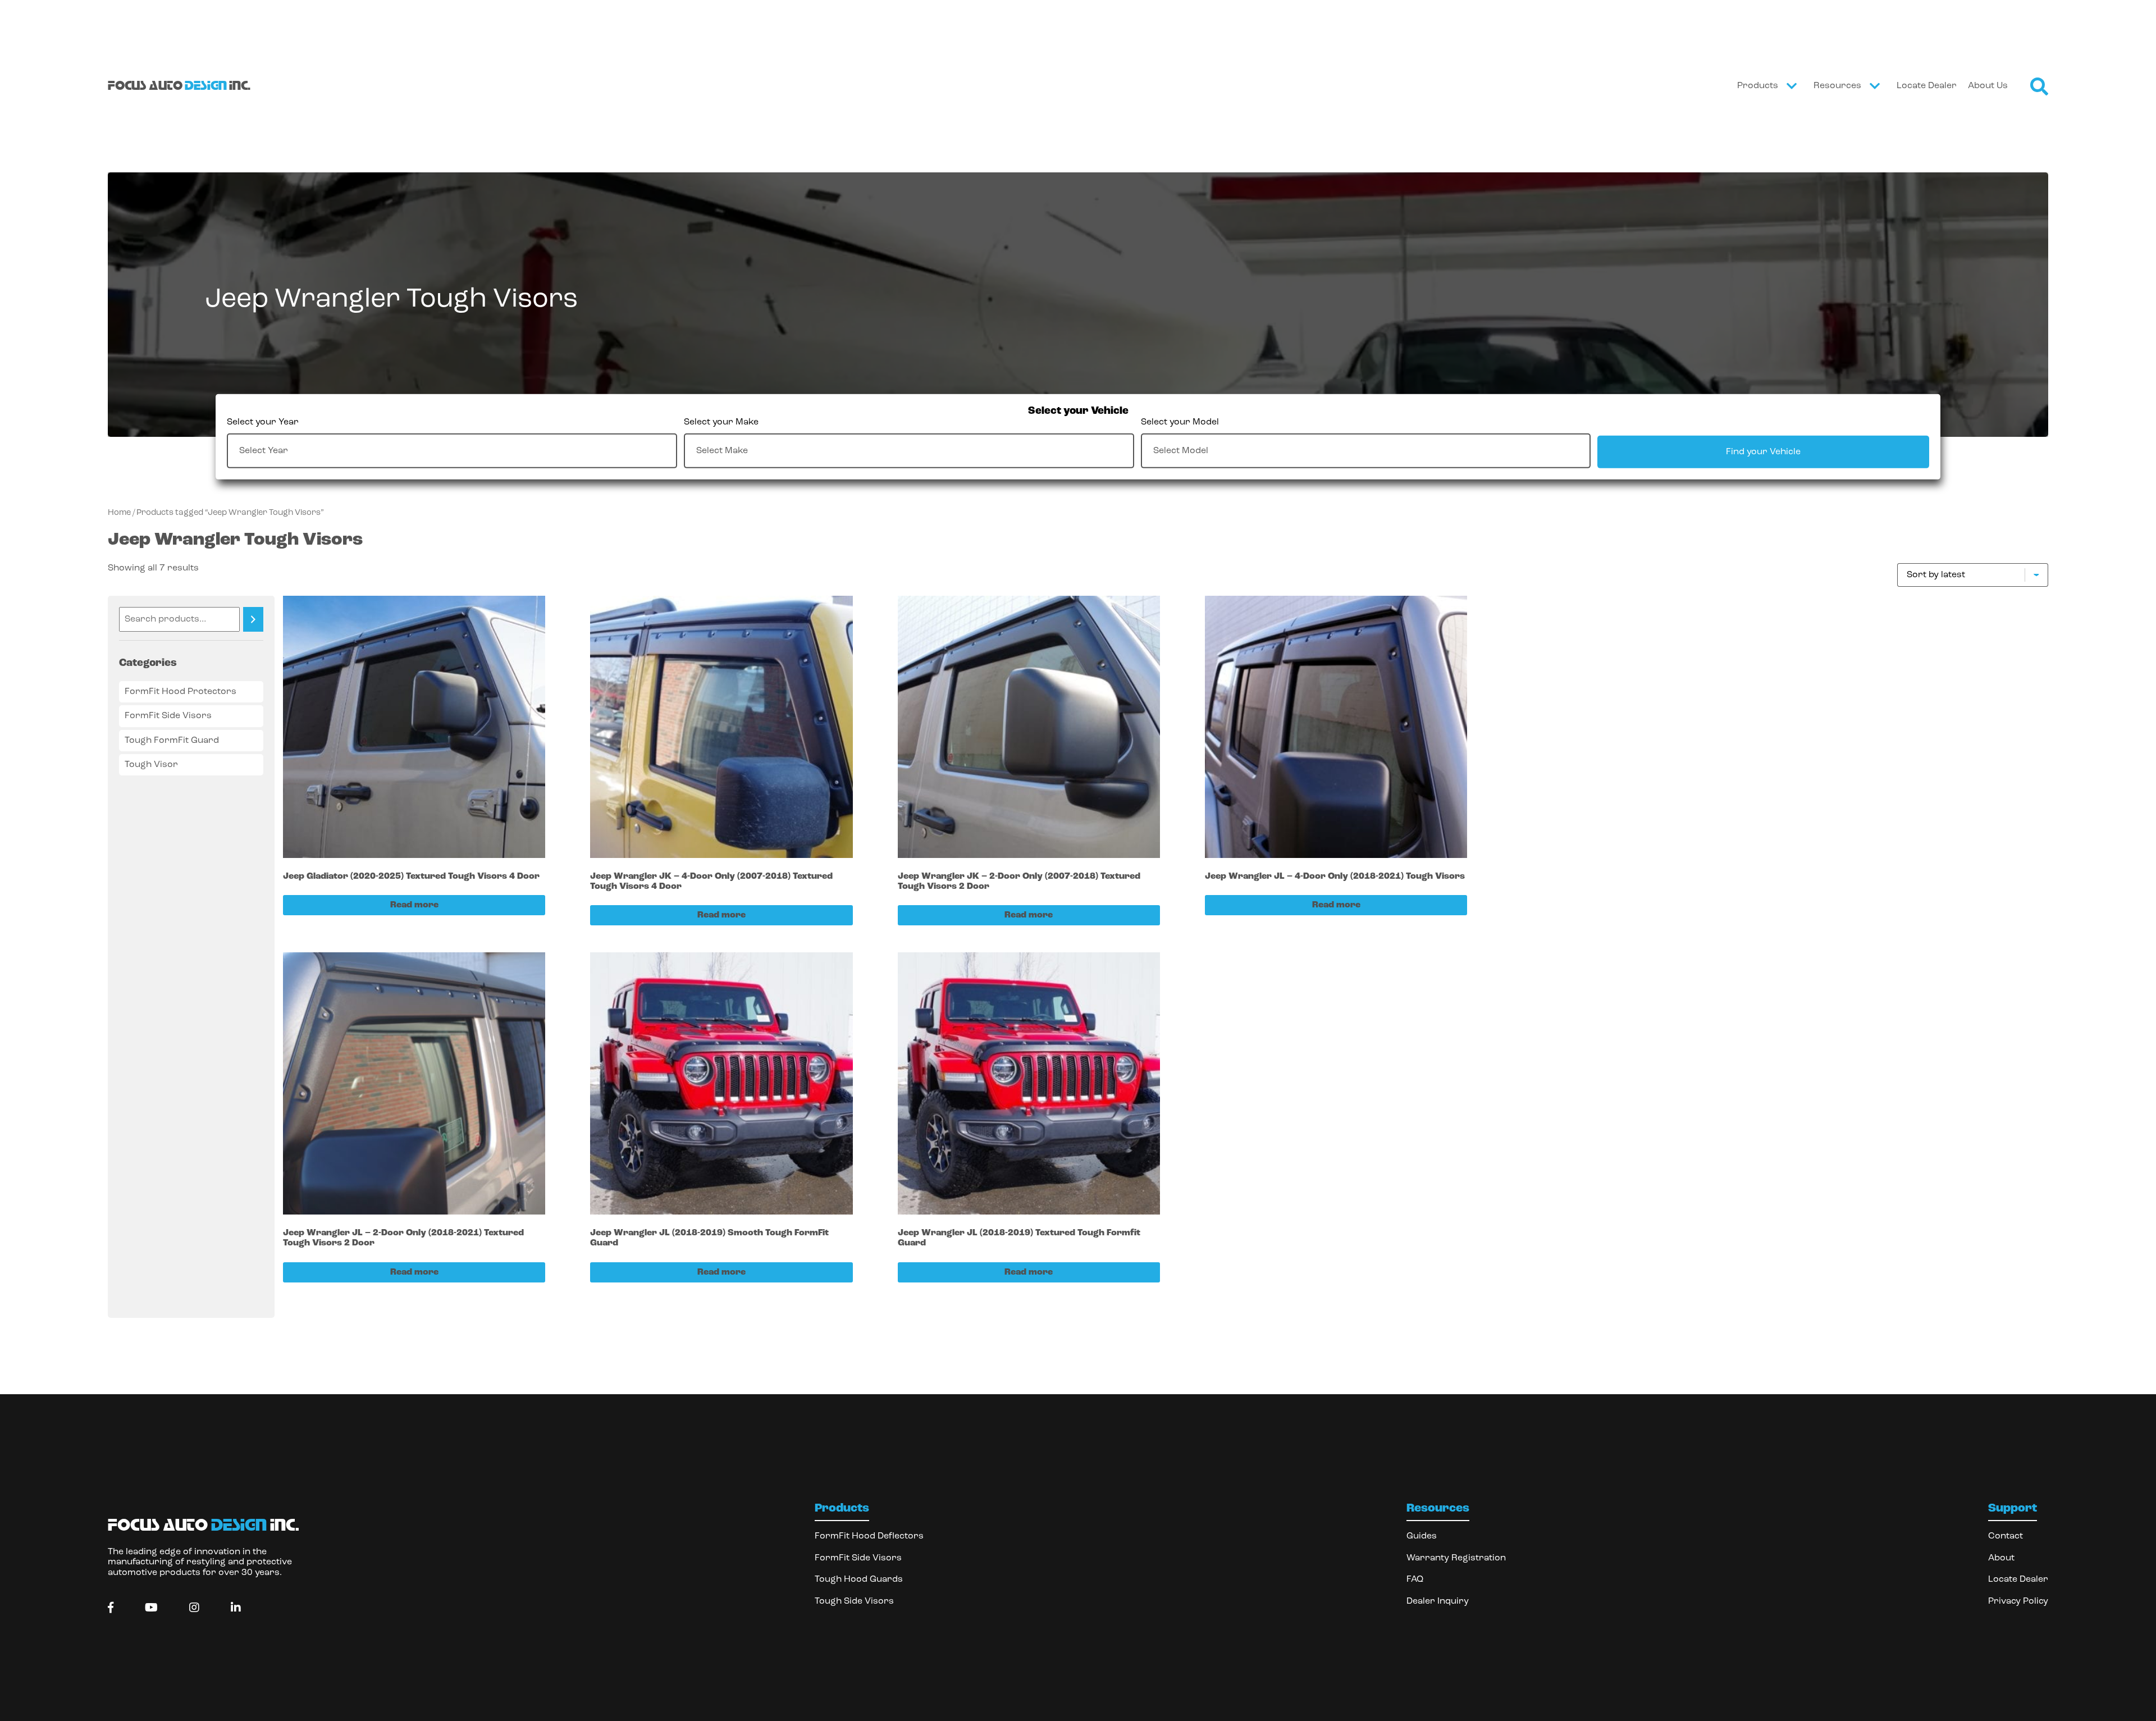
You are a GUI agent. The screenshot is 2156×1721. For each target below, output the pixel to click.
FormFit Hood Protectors (181, 692)
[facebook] (111, 1608)
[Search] (253, 620)
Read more (414, 905)
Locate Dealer (1927, 86)
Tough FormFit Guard (172, 741)
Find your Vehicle (1763, 451)
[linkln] (236, 1608)
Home (119, 513)
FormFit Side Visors (168, 716)
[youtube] (151, 1608)
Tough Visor (151, 765)
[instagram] (194, 1608)
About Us (1988, 86)
